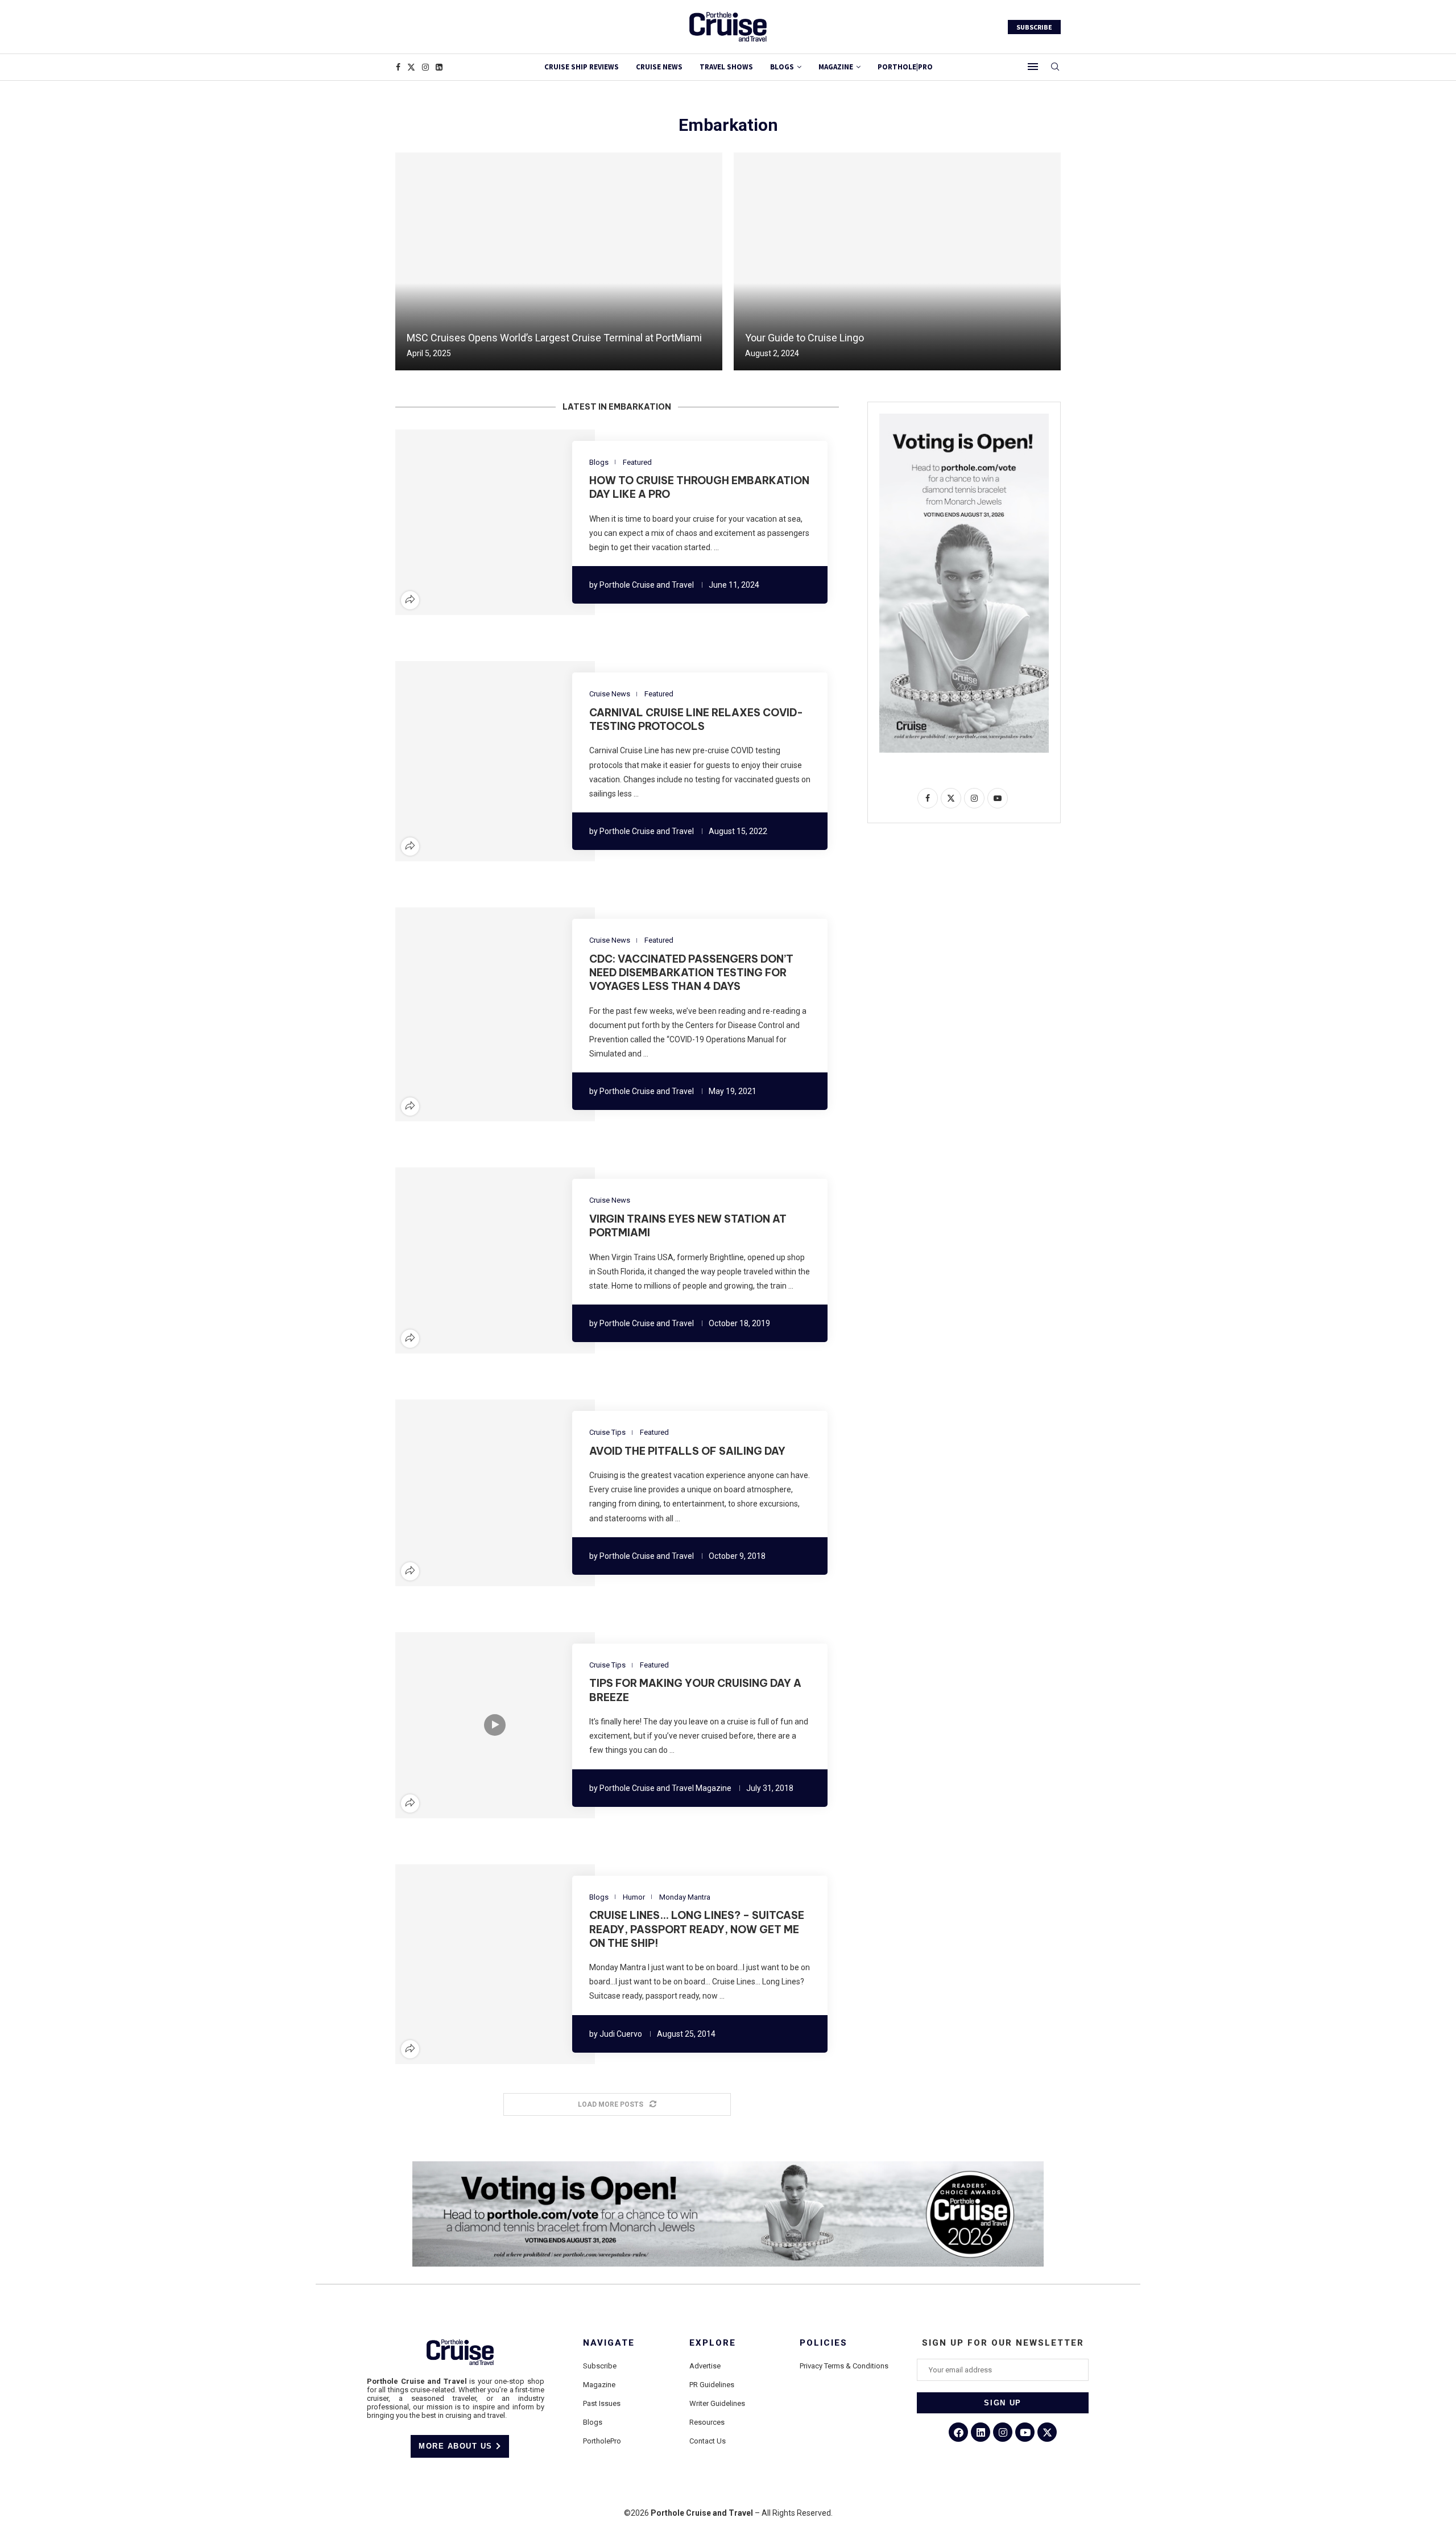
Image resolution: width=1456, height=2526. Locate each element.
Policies (824, 2343)
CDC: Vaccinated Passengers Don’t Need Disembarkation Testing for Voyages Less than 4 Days (691, 973)
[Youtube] (1025, 2432)
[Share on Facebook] (461, 522)
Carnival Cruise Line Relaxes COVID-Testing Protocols (696, 719)
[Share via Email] (529, 522)
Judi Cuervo (621, 2034)
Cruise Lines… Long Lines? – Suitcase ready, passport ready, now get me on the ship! (697, 1929)
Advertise (705, 2366)
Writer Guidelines (717, 2403)
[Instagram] (425, 67)
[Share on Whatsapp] (515, 522)
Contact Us (708, 2441)
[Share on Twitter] (474, 522)
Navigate (609, 2343)
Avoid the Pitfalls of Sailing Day (687, 1451)
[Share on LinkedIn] (488, 522)
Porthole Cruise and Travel (647, 585)
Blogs (782, 67)
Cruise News (659, 67)
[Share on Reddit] (502, 522)
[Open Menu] (1033, 67)
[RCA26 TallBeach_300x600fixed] (964, 418)
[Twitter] (411, 67)
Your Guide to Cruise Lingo (804, 338)
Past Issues (602, 2403)
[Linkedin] (439, 67)
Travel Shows (726, 67)
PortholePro (602, 2441)
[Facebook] (398, 67)
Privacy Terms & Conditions (844, 2366)
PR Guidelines (712, 2385)
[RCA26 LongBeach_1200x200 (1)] (728, 2166)
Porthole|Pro (905, 67)
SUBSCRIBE (1034, 27)
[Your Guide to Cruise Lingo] (897, 261)
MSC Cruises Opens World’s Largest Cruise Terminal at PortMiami (554, 338)
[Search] (1055, 67)
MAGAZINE (836, 67)
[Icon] (495, 1725)
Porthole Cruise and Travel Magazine (665, 1788)
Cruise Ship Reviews (582, 67)
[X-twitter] (1047, 2432)
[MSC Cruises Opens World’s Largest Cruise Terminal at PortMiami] (559, 261)
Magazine (599, 2385)
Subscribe (600, 2366)
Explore (713, 2343)
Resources (707, 2422)
